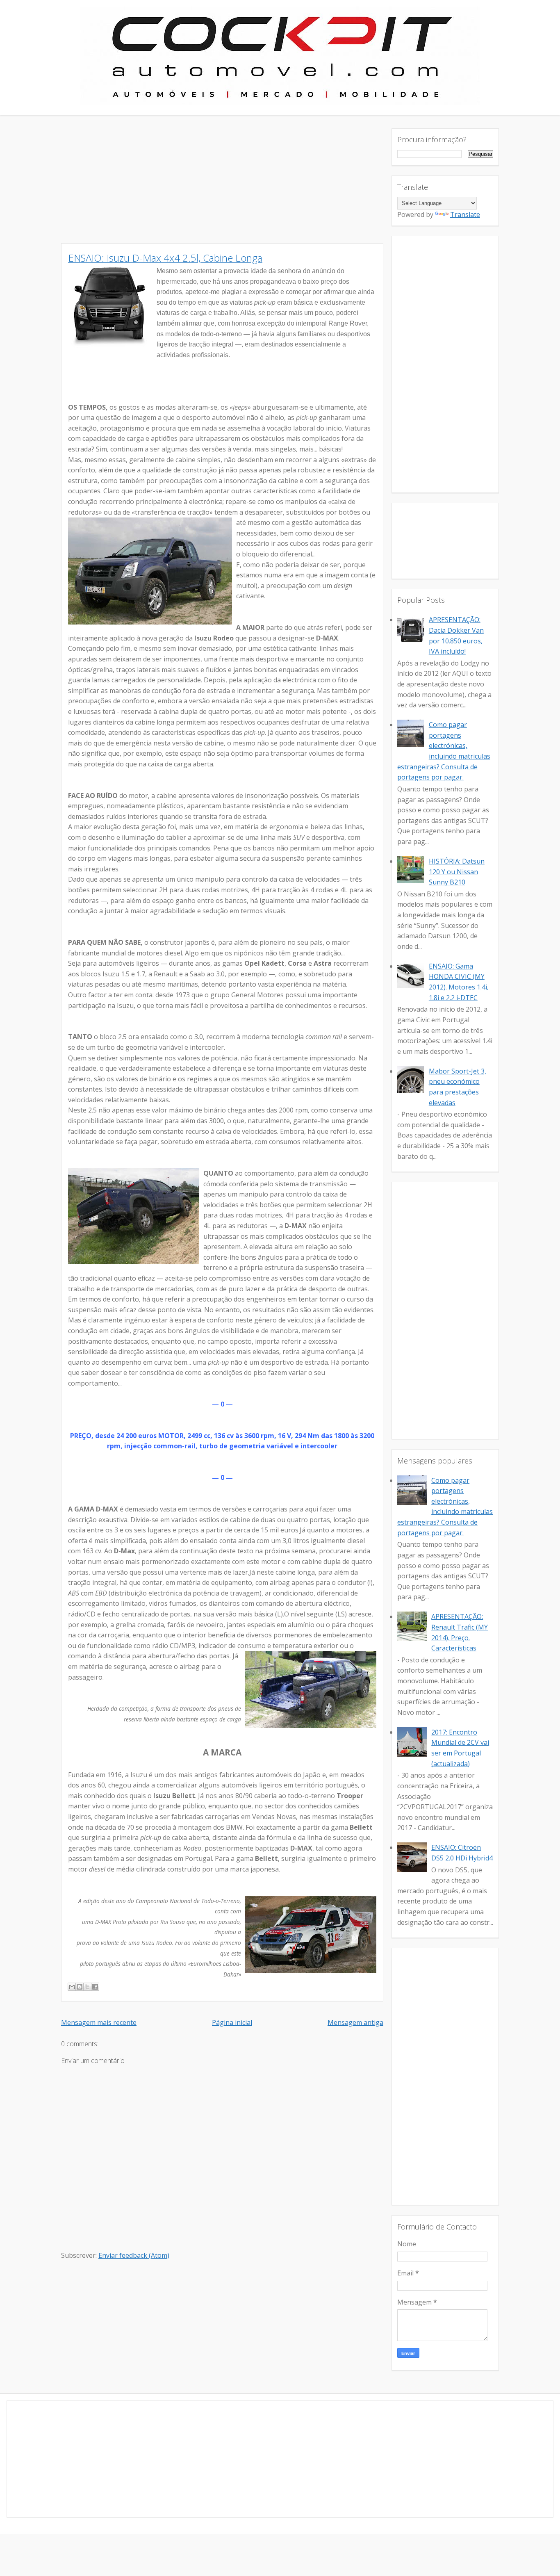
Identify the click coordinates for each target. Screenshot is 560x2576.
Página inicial (232, 2022)
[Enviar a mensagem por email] (72, 1987)
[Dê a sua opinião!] (80, 1987)
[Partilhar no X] (87, 1987)
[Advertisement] (280, 186)
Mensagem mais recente (99, 2022)
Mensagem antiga (355, 2022)
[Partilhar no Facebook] (95, 1987)
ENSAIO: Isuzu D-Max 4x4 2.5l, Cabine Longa (165, 258)
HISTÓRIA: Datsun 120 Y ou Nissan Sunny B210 (457, 872)
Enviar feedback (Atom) (134, 2255)
